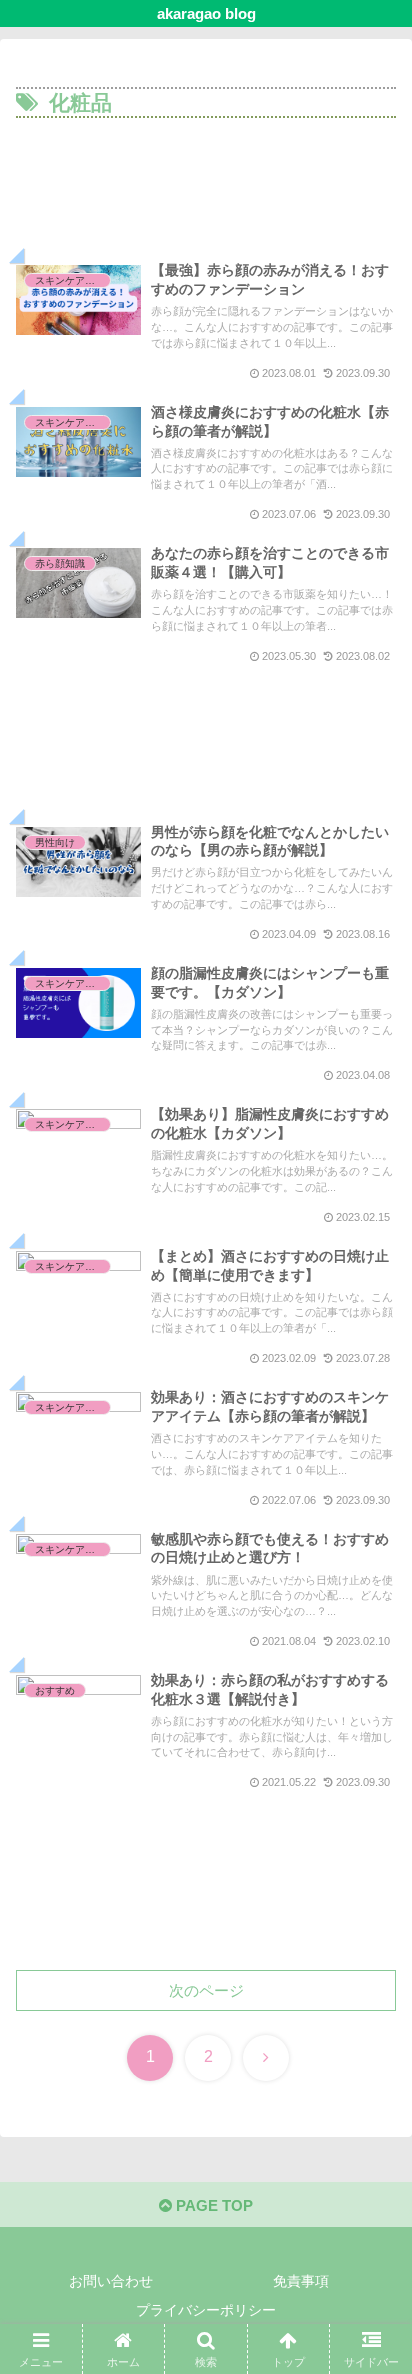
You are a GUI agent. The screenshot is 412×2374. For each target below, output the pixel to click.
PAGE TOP (212, 2205)
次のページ (206, 1990)
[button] (370, 2290)
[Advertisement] (206, 193)
